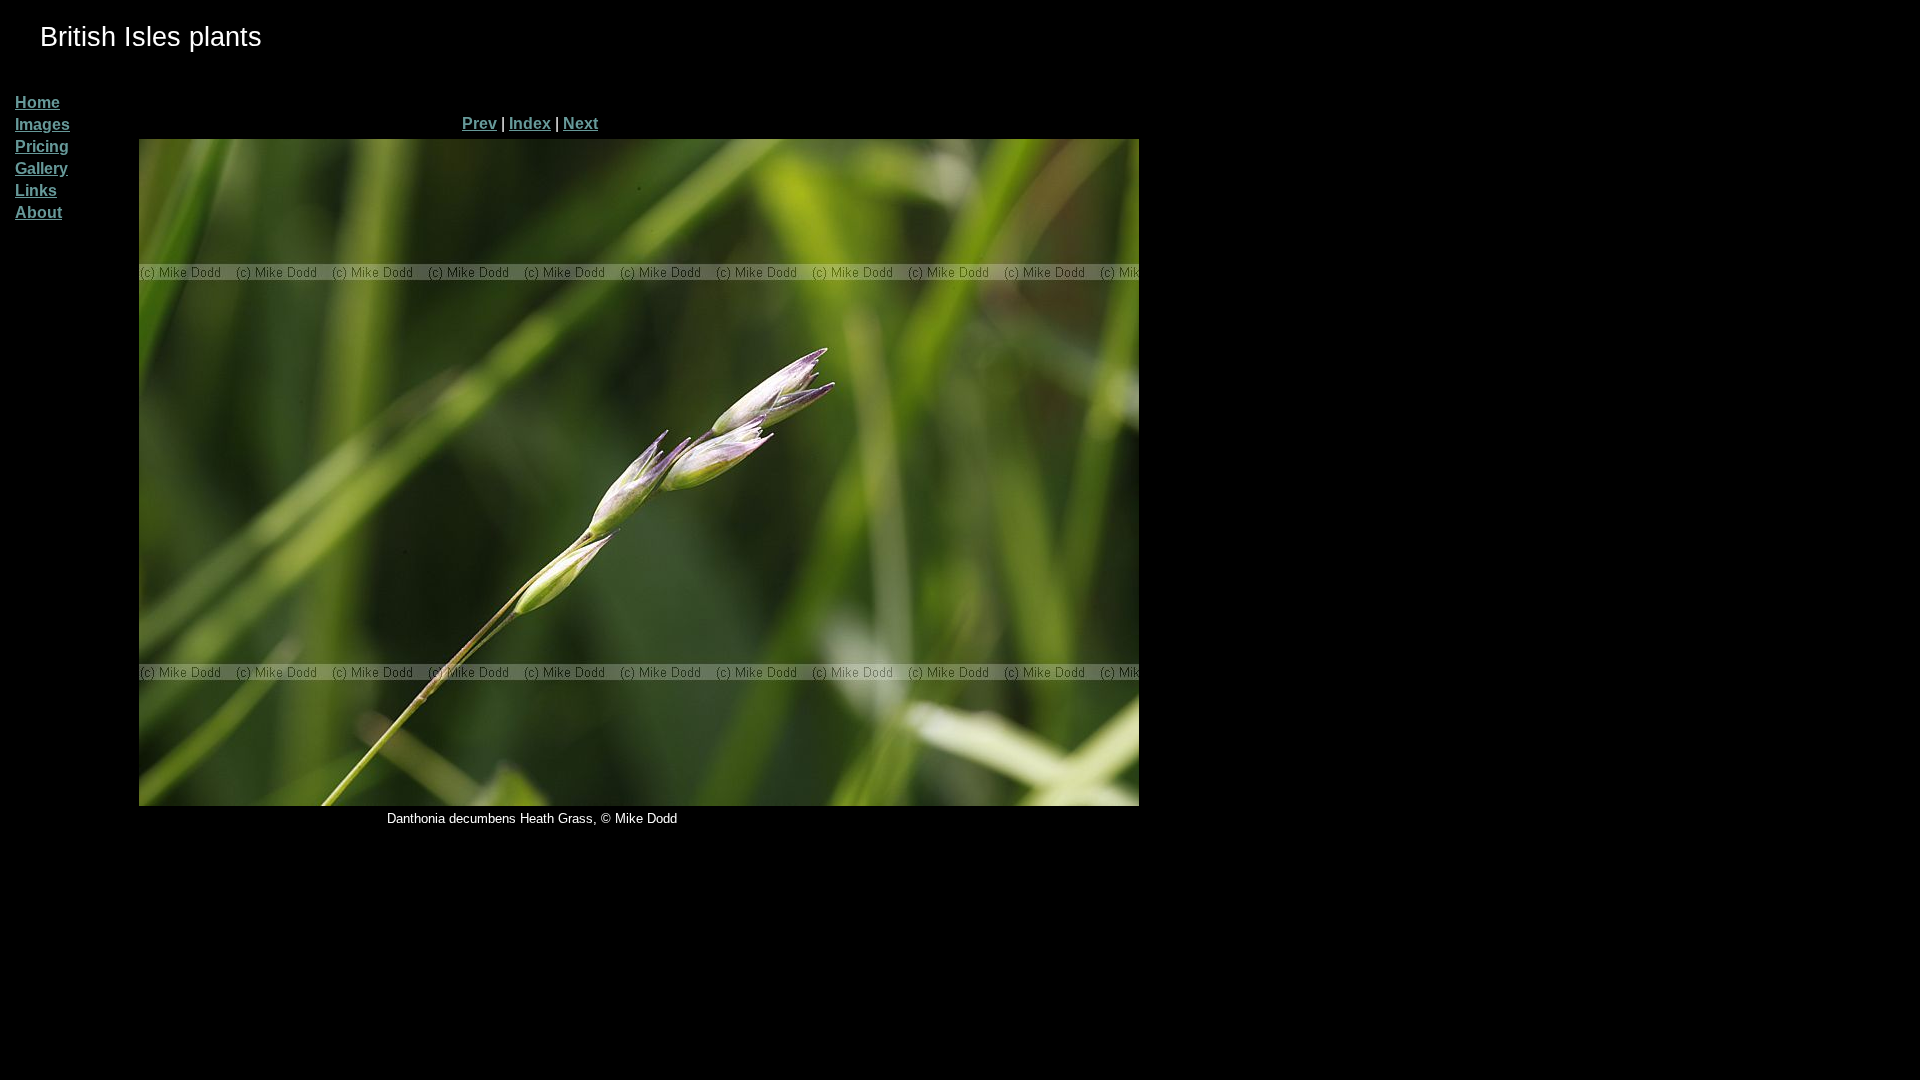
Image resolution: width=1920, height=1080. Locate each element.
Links (36, 190)
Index (530, 123)
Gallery (41, 168)
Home (37, 102)
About (38, 212)
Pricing (42, 146)
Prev (479, 123)
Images (42, 124)
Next (580, 123)
